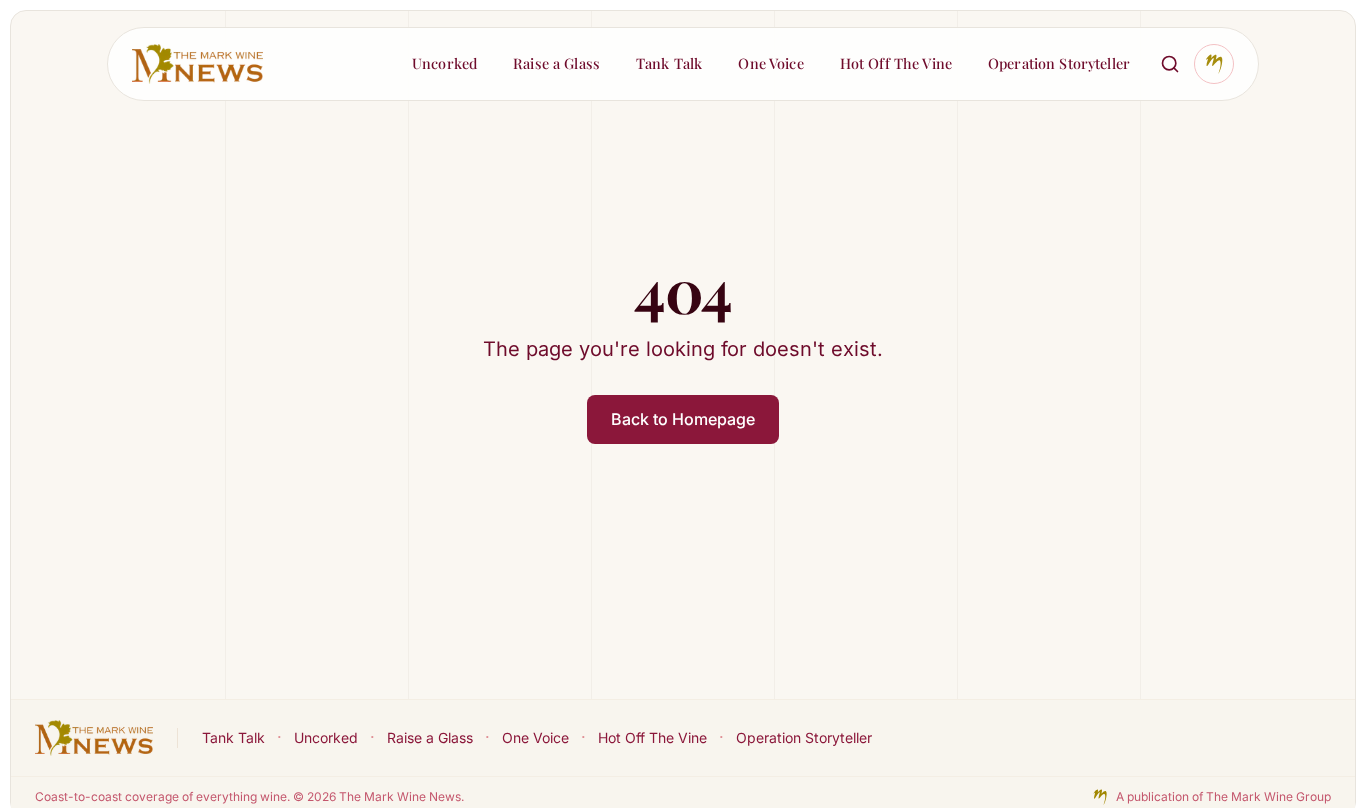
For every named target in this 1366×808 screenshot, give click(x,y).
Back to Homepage (683, 419)
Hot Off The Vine (652, 737)
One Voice (535, 737)
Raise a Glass (430, 737)
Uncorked (326, 737)
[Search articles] (1170, 64)
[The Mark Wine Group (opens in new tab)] (1214, 64)
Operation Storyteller (804, 737)
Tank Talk (233, 737)
